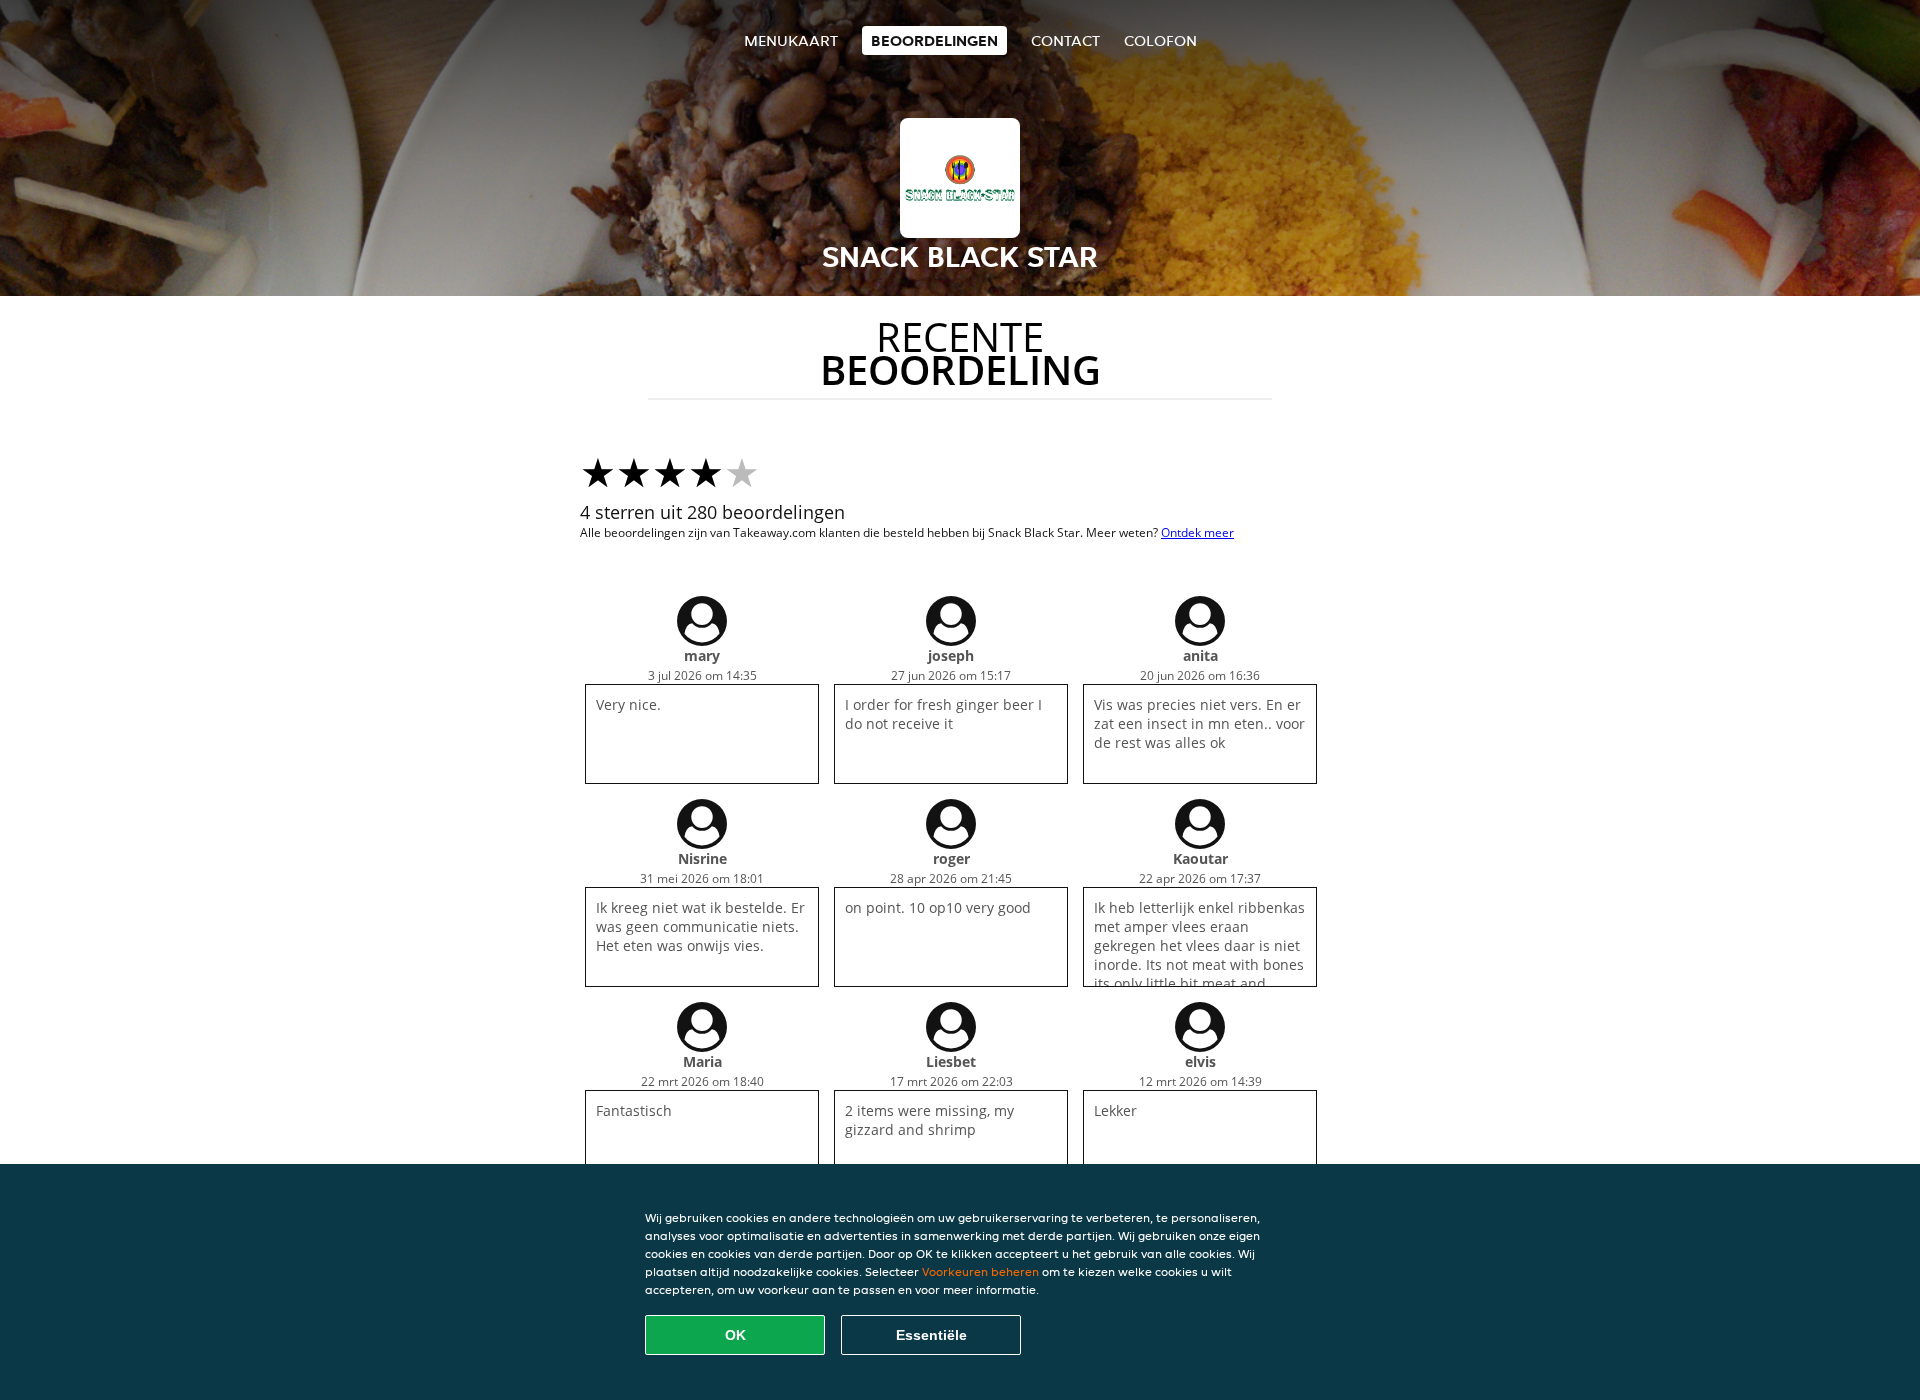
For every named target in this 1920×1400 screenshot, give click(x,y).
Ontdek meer (1197, 532)
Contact (1065, 40)
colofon (1160, 40)
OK (735, 1335)
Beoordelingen (934, 40)
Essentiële (931, 1335)
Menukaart (791, 40)
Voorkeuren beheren (980, 1271)
